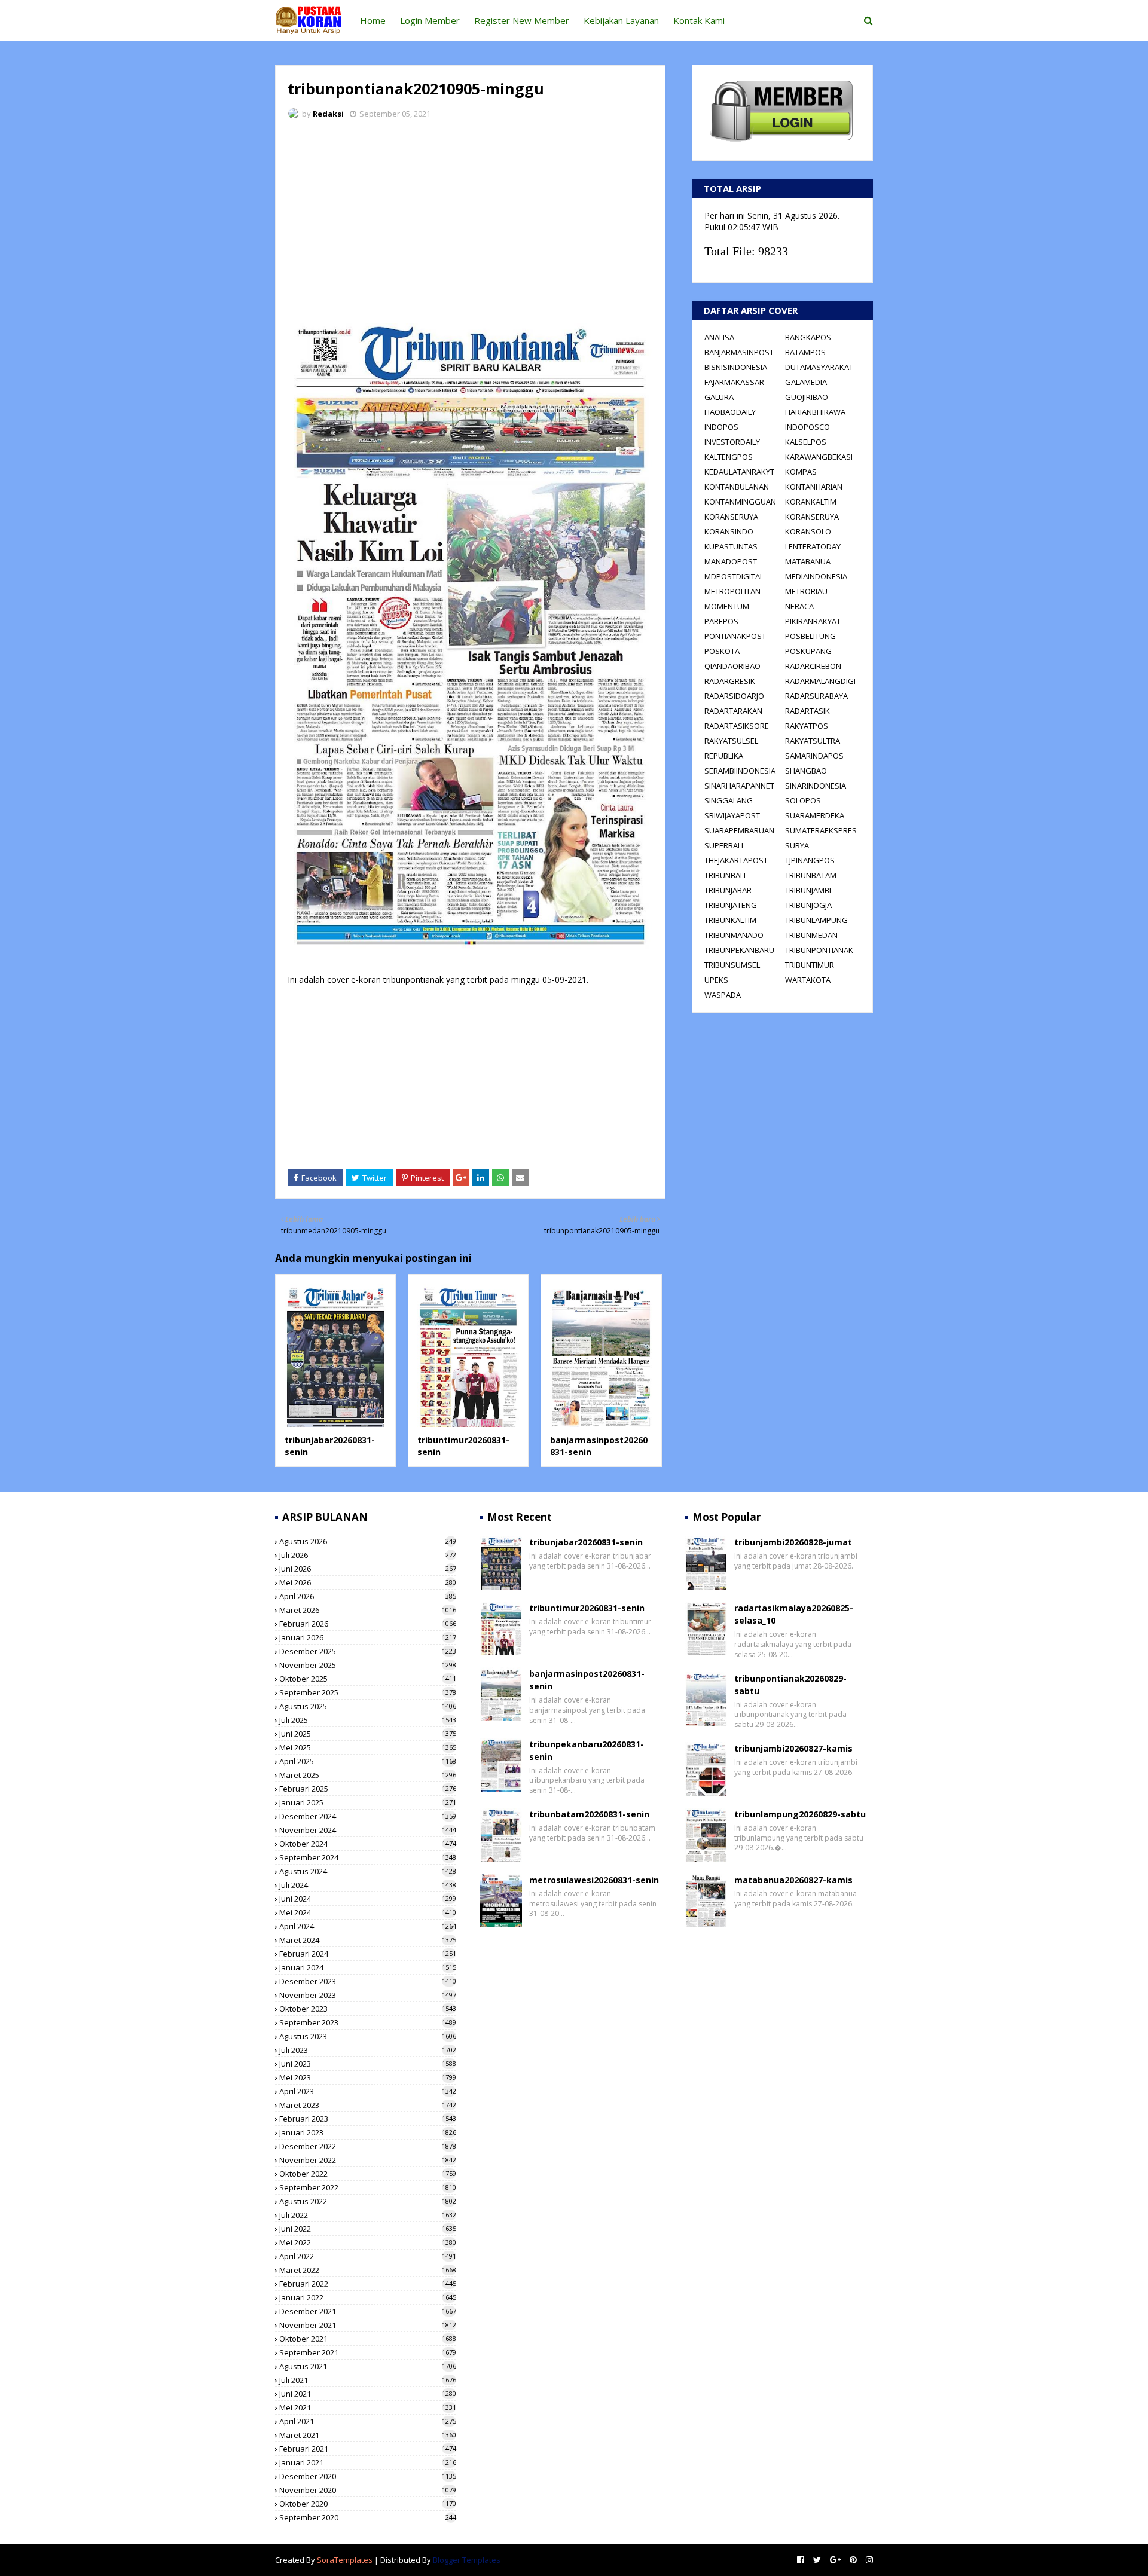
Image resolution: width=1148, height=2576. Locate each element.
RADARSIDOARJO (734, 696)
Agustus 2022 (368, 2201)
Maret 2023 (368, 2105)
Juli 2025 (368, 1720)
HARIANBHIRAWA (815, 412)
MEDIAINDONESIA (816, 576)
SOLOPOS (803, 800)
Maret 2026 (368, 1610)
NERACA (799, 606)
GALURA (719, 397)
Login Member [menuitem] (430, 20)
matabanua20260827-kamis (793, 1880)
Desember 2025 (368, 1651)
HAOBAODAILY (730, 412)
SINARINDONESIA (816, 786)
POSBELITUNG (810, 636)
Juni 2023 (368, 2064)
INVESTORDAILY (732, 442)
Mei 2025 (368, 1747)
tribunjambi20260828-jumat (793, 1542)
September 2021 (368, 2352)
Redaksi (328, 114)
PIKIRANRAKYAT (813, 621)
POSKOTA (722, 651)
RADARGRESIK (730, 681)
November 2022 (368, 2160)
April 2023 (368, 2091)
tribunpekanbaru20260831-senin (587, 1750)
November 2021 (368, 2325)
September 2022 (368, 2187)
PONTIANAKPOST (735, 636)
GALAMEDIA (806, 382)
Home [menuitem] (373, 20)
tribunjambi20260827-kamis (793, 1748)
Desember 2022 (368, 2146)
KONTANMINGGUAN (740, 502)
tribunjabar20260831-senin (586, 1542)
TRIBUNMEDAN (811, 935)
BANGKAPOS (808, 337)
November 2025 (368, 1665)
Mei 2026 (368, 1582)
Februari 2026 (368, 1624)
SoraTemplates (345, 2560)
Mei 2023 (368, 2077)
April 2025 (368, 1761)
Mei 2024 (368, 1912)
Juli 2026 (368, 1555)
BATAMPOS (805, 352)
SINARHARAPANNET (739, 786)
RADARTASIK (807, 711)
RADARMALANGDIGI (820, 681)
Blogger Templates (467, 2560)
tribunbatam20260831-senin (589, 1814)
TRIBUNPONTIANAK (819, 950)
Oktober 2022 (368, 2174)
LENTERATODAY (813, 546)
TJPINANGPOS (810, 860)
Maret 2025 (368, 1775)
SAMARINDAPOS (814, 756)
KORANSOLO (808, 531)
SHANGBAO (806, 771)
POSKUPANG (808, 651)
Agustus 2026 (368, 1541)
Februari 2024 (368, 1954)
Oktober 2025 (368, 1679)
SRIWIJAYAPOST (732, 815)
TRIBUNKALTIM (730, 920)
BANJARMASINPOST (739, 352)
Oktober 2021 (368, 2339)
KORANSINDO (729, 531)
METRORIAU (806, 591)
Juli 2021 (368, 2380)
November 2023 (368, 1995)
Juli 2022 (368, 2215)
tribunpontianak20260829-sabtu (790, 1685)
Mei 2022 (368, 2242)
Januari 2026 (368, 1637)
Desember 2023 (368, 1981)
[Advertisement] (470, 218)
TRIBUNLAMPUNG (816, 920)
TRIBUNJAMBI (808, 890)
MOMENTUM (727, 606)
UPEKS (716, 980)
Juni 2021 (368, 2394)
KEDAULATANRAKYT (739, 472)
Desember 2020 (368, 2476)
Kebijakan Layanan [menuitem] (621, 20)
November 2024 (368, 1830)
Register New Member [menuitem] (522, 20)
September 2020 (368, 2517)
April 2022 (368, 2256)
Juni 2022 (368, 2229)
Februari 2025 (368, 1789)
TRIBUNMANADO (734, 935)
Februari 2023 (368, 2119)
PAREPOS (721, 621)
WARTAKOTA (808, 980)
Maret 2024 (368, 1940)
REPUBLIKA (724, 756)
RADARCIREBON (813, 666)
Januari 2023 (368, 2132)
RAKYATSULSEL (731, 741)
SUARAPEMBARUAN (739, 830)
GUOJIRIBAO (807, 397)
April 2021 (368, 2421)
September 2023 (368, 2022)
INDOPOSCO (807, 427)
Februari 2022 (368, 2284)
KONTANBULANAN (737, 487)
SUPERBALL (725, 845)
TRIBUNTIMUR (810, 965)
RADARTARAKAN (733, 711)
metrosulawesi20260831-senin (594, 1880)
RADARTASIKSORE (737, 726)
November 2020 (368, 2490)
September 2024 (368, 1857)
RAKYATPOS (807, 726)
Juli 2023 (368, 2050)
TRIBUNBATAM (811, 875)
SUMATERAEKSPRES (821, 830)
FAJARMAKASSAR (734, 382)
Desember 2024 (368, 1816)
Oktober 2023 (368, 2009)
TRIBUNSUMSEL (732, 965)
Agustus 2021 (368, 2366)
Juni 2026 (368, 1569)
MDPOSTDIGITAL (734, 576)
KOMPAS (801, 472)
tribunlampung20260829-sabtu (800, 1814)
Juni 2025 (368, 1734)
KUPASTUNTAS (731, 546)
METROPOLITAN (732, 591)
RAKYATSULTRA (813, 741)
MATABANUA (808, 561)
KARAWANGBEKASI (819, 457)
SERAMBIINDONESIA (740, 771)
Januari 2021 (368, 2462)
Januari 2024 (368, 1967)
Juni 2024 (368, 1899)
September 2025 (368, 1692)
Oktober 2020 (368, 2504)
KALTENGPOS (729, 457)
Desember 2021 (368, 2311)
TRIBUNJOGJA (808, 905)
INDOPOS (721, 427)
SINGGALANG (729, 800)
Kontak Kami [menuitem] (699, 20)
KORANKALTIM (811, 502)
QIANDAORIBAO (732, 666)
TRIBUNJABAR (728, 890)
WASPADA (723, 995)
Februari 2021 (368, 2449)
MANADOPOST (731, 561)
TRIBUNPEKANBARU (739, 950)
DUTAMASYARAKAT (819, 367)
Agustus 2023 (368, 2036)
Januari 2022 (368, 2297)
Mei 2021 (368, 2407)
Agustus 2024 (368, 1871)
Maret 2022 (368, 2270)
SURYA (797, 845)
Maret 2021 (368, 2435)
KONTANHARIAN (814, 487)
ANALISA (719, 337)
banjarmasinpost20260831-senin (587, 1680)
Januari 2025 (368, 1802)
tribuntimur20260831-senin (587, 1608)
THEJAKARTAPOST (736, 860)
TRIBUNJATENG (731, 905)
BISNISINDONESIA (736, 367)
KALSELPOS (806, 442)
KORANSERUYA (731, 517)
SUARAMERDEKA (815, 815)
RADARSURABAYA (816, 696)
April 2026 (368, 1596)
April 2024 (368, 1926)
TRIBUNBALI (725, 875)
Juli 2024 (368, 1885)
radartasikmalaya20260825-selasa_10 (794, 1614)
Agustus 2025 (368, 1706)
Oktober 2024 (368, 1844)
